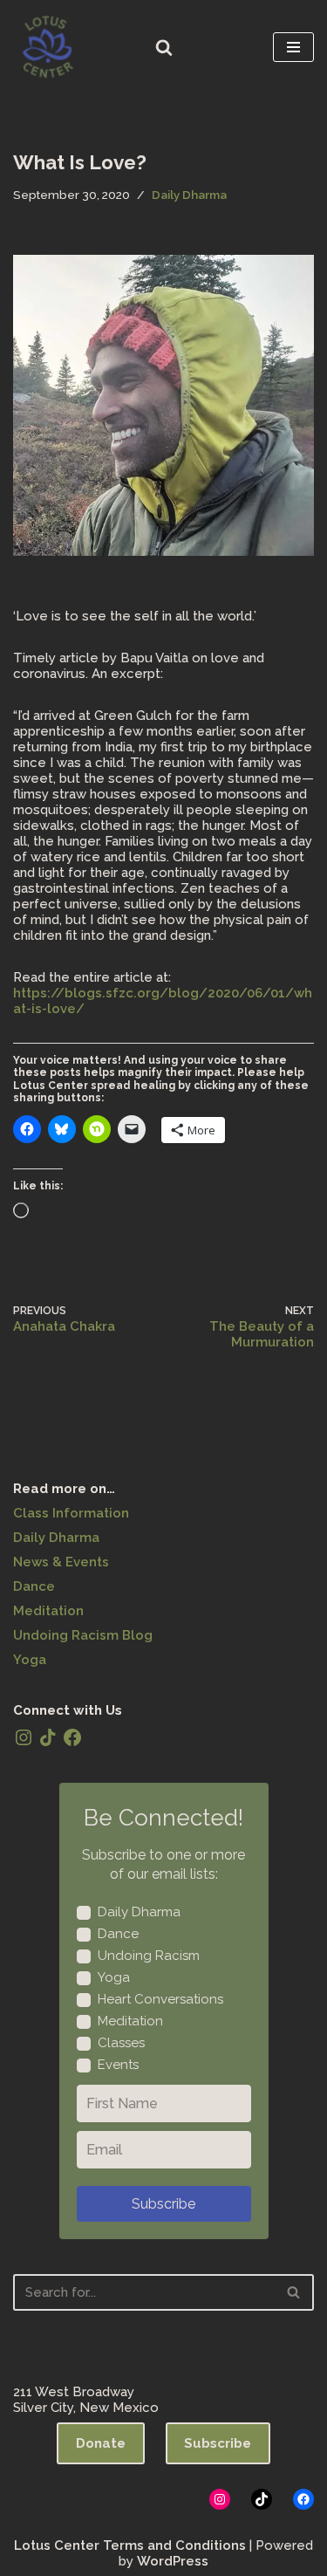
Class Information (71, 1513)
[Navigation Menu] (293, 47)
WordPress (173, 2561)
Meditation (48, 1611)
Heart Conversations (160, 1999)
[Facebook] (72, 1737)
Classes (121, 2043)
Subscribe (163, 2204)
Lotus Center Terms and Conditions (130, 2545)
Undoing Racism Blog (83, 1635)
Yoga (30, 1660)
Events (118, 2065)
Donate (101, 2443)
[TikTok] (48, 1737)
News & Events (61, 1562)
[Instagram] (24, 1737)
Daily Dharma (189, 195)
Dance (34, 1586)
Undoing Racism (149, 1956)
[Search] (164, 47)
